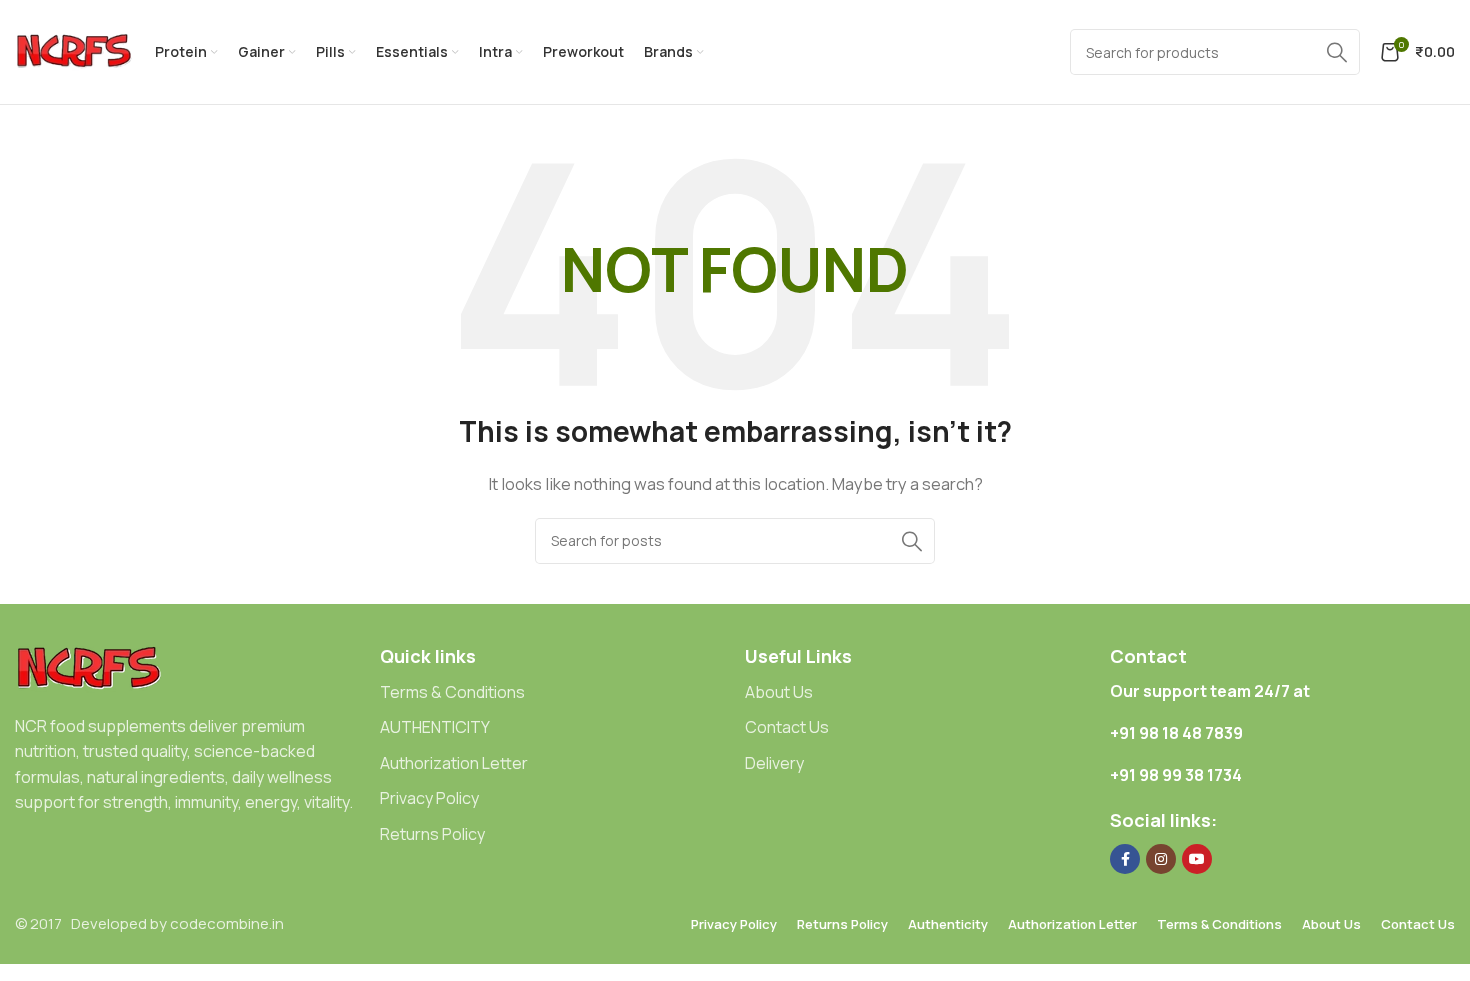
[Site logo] (75, 50)
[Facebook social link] (1125, 859)
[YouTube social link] (1197, 859)
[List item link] (552, 693)
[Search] (912, 541)
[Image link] (90, 667)
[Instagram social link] (1161, 859)
